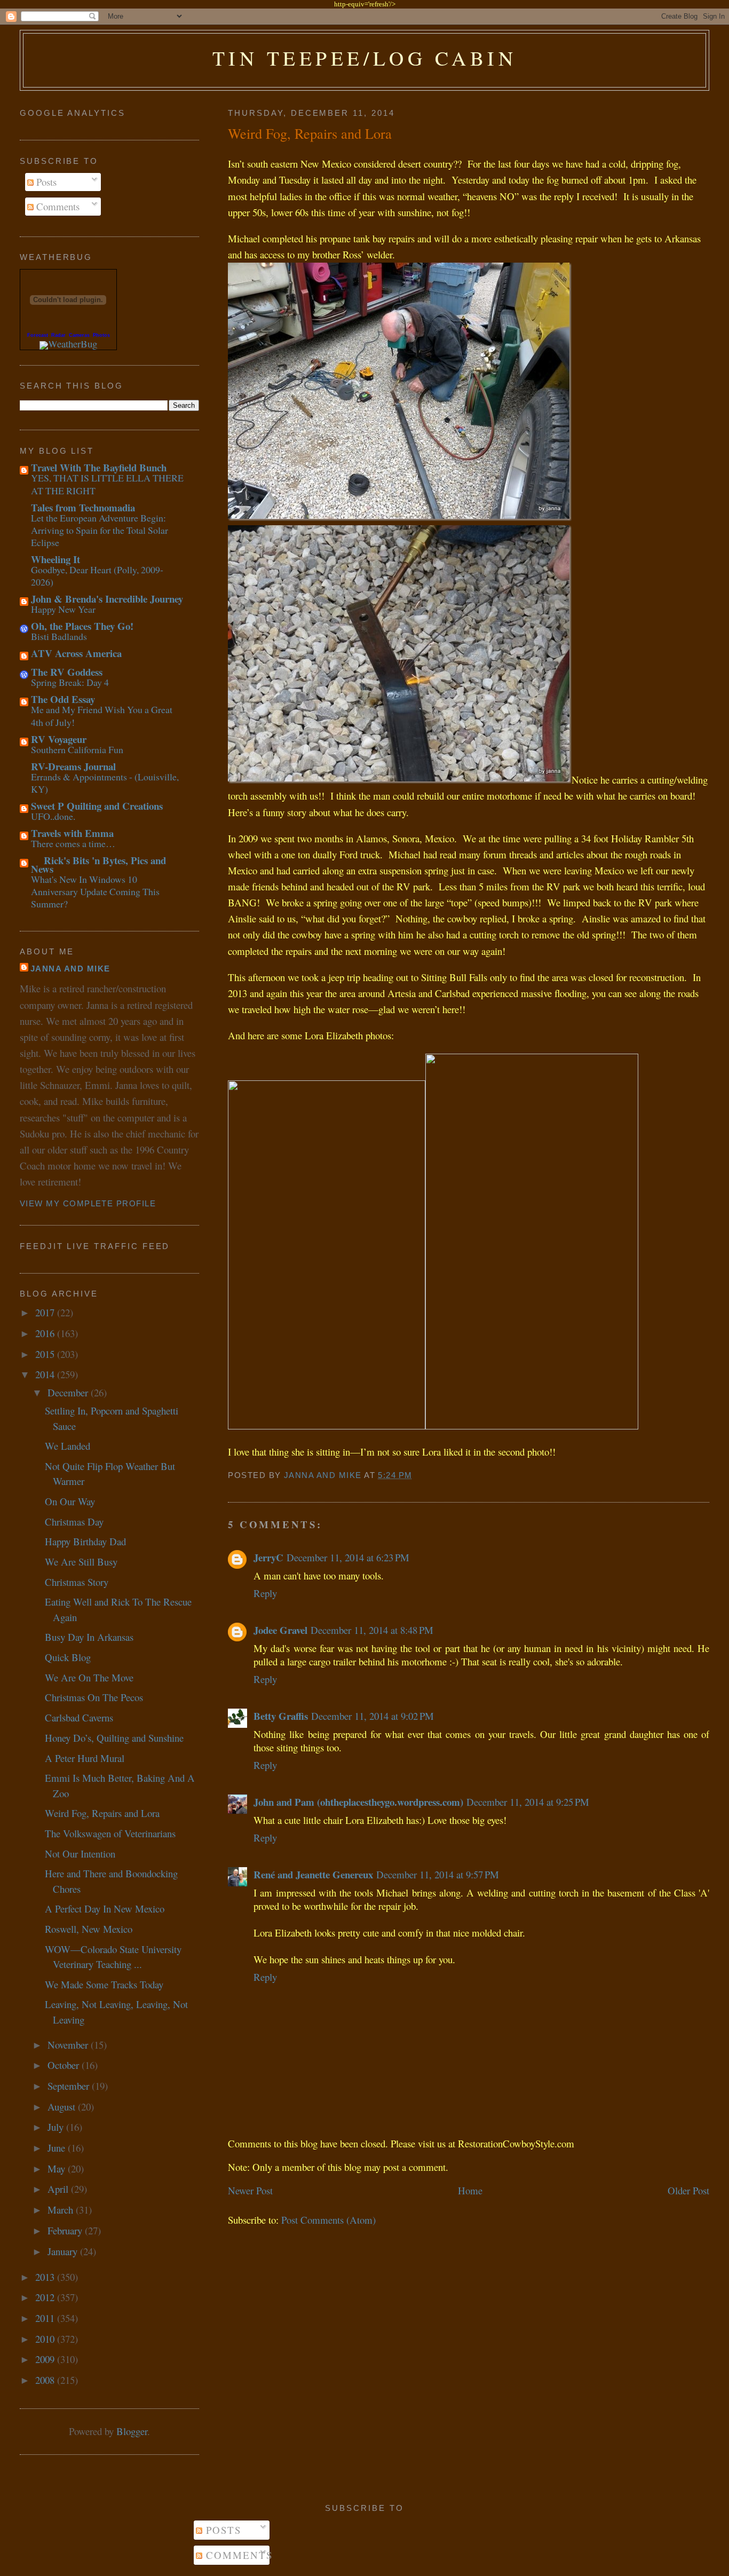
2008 (46, 2380)
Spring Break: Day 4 (70, 682)
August (63, 2107)
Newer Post (250, 2190)
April (59, 2189)
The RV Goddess (67, 672)
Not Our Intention (80, 1854)
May (58, 2168)
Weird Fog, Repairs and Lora (102, 1813)
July (57, 2127)
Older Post (688, 2190)
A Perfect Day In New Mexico (105, 1909)
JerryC (268, 1557)
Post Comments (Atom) (328, 2220)
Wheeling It (56, 559)
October (65, 2065)
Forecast (38, 335)
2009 (46, 2359)
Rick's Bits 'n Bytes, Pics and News (98, 864)
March (62, 2210)
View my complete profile (88, 1204)
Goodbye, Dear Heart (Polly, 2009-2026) (97, 576)
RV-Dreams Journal (73, 766)
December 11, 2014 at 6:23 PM (348, 1557)
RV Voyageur (59, 739)
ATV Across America (76, 653)
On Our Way (70, 1501)
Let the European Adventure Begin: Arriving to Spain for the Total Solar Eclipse (100, 530)
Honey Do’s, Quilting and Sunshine (114, 1738)
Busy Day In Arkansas (89, 1637)
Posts (45, 182)
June (58, 2148)
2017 (46, 1312)
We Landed (68, 1446)
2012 (46, 2297)
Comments (57, 206)
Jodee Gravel (280, 1630)
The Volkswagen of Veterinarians (110, 1833)
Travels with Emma (72, 833)
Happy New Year (63, 609)
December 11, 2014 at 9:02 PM (373, 1716)
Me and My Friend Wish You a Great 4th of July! (102, 716)
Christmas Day (74, 1522)
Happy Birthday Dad (85, 1541)
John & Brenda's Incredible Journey (107, 599)
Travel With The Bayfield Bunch (99, 467)
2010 (46, 2339)
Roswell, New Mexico (89, 1929)
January (64, 2251)
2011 (46, 2318)
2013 (46, 2277)
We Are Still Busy (81, 1562)
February (66, 2230)
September (70, 2086)
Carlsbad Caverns (79, 1717)
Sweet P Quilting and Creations (97, 806)
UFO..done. (53, 816)
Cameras (79, 335)
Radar (58, 335)
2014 (46, 1374)
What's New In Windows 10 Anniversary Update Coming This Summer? (95, 892)
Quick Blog (68, 1657)
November (69, 2045)
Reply (265, 1593)
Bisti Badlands (59, 636)
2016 (46, 1333)
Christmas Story (77, 1582)
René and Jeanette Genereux (313, 1874)
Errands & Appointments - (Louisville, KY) (105, 783)
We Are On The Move (89, 1677)
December (69, 1392)
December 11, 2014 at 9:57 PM (438, 1874)
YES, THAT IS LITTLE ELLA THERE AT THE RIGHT (107, 484)
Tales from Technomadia (83, 507)
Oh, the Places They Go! (82, 626)
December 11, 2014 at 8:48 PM (372, 1630)
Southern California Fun (77, 749)
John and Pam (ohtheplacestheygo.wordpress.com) (358, 1802)
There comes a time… (73, 843)
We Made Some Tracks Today (104, 1984)
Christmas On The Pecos (94, 1697)
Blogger (132, 2431)
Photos (101, 335)
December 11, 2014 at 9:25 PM (528, 1802)
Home (470, 2190)
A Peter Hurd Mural (85, 1758)
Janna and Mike (70, 969)
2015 (46, 1354)
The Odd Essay (63, 699)
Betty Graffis (281, 1716)
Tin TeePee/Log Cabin (365, 58)
